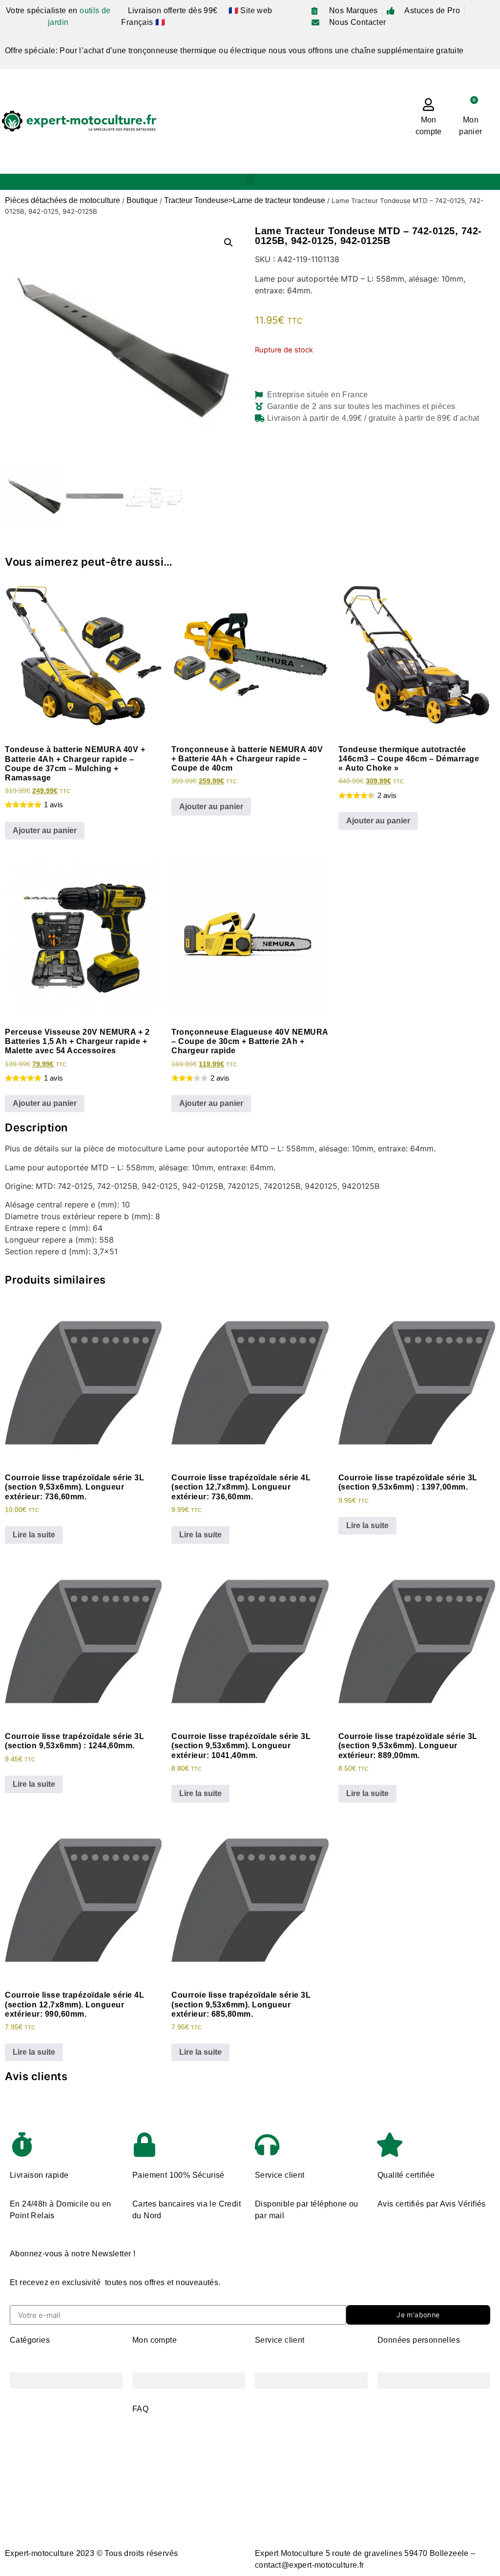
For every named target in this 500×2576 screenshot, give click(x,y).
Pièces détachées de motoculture (62, 200)
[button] (250, 179)
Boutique (142, 200)
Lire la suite (34, 1535)
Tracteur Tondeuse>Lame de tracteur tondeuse (245, 200)
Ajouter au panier (45, 830)
